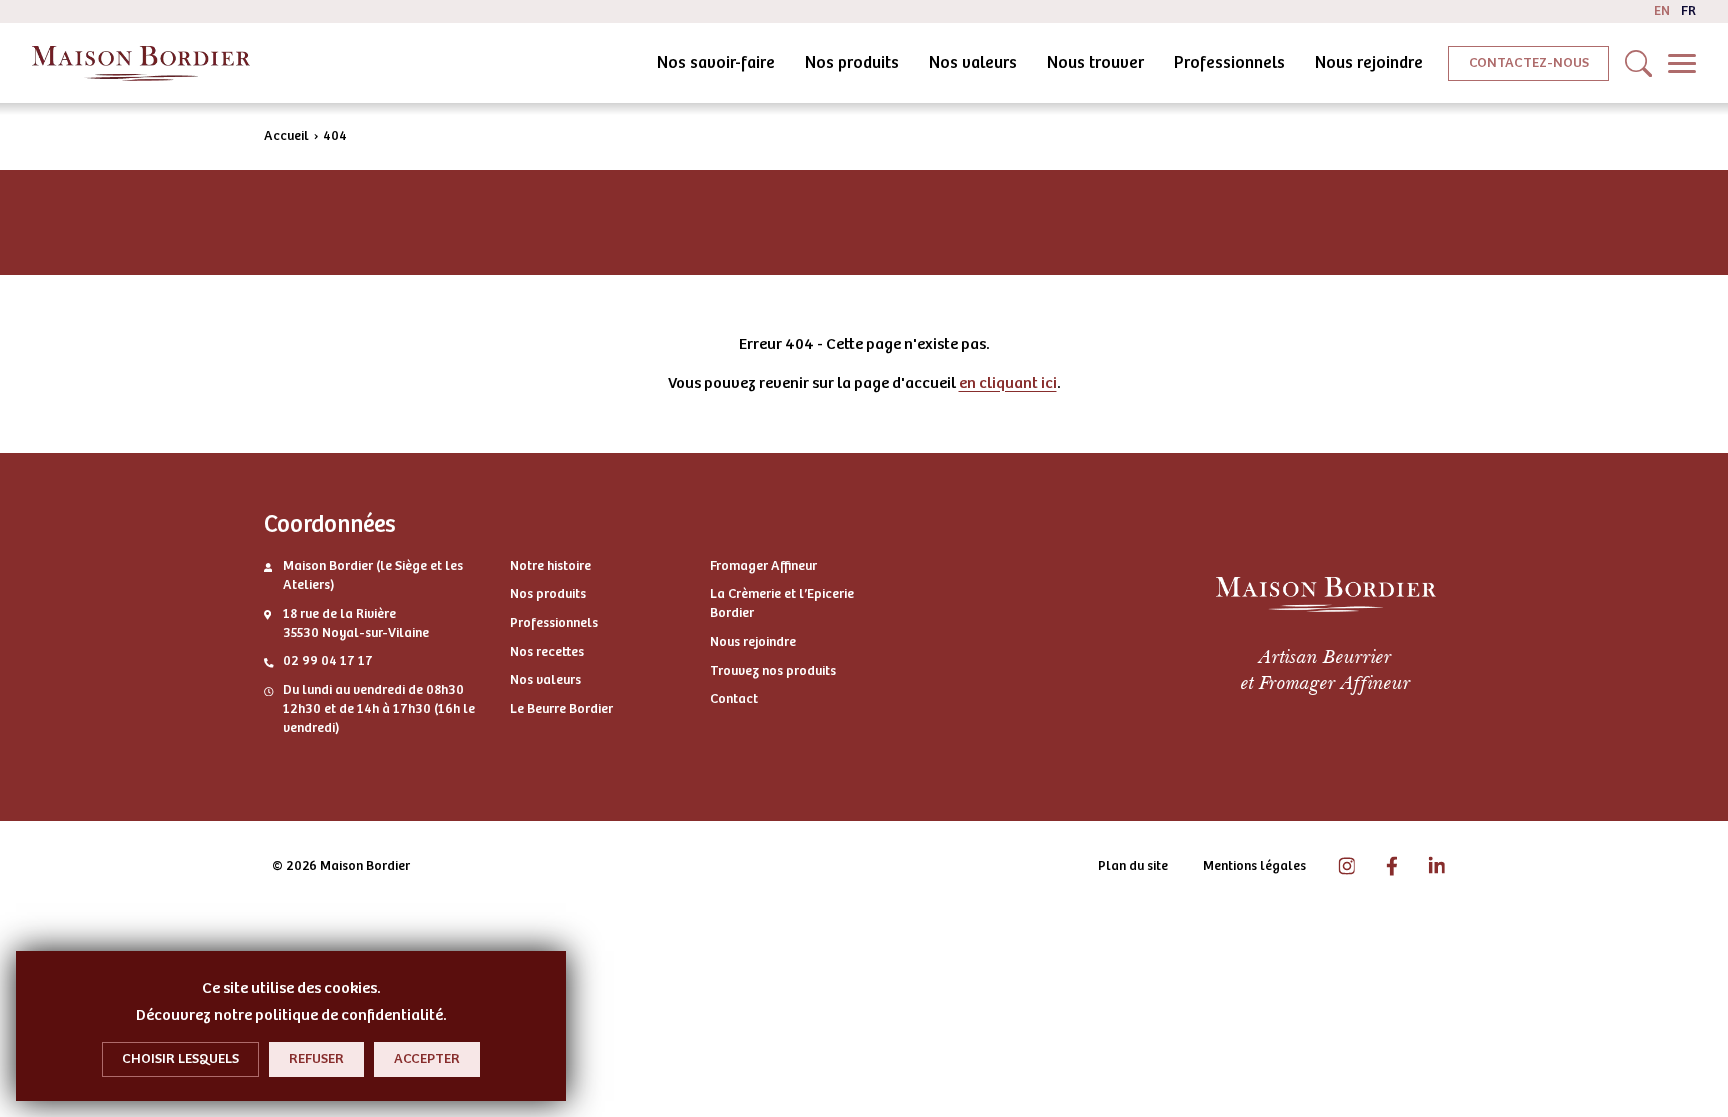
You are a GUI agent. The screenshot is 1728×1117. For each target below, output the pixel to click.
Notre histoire (550, 566)
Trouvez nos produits (773, 671)
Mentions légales (1254, 866)
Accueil (286, 136)
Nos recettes (547, 652)
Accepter (427, 1058)
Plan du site (1133, 866)
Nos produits (852, 62)
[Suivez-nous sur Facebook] (1391, 866)
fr (1688, 11)
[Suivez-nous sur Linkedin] (1436, 866)
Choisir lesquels (180, 1058)
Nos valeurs (973, 62)
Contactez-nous (1529, 62)
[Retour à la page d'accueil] (141, 63)
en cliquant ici (1008, 383)
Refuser (316, 1058)
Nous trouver (1095, 62)
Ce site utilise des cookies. (291, 988)
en (1662, 11)
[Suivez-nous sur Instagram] (1346, 866)
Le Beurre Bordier (561, 709)
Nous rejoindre (1369, 62)
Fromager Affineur (763, 566)
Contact (734, 699)
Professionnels (1229, 62)
